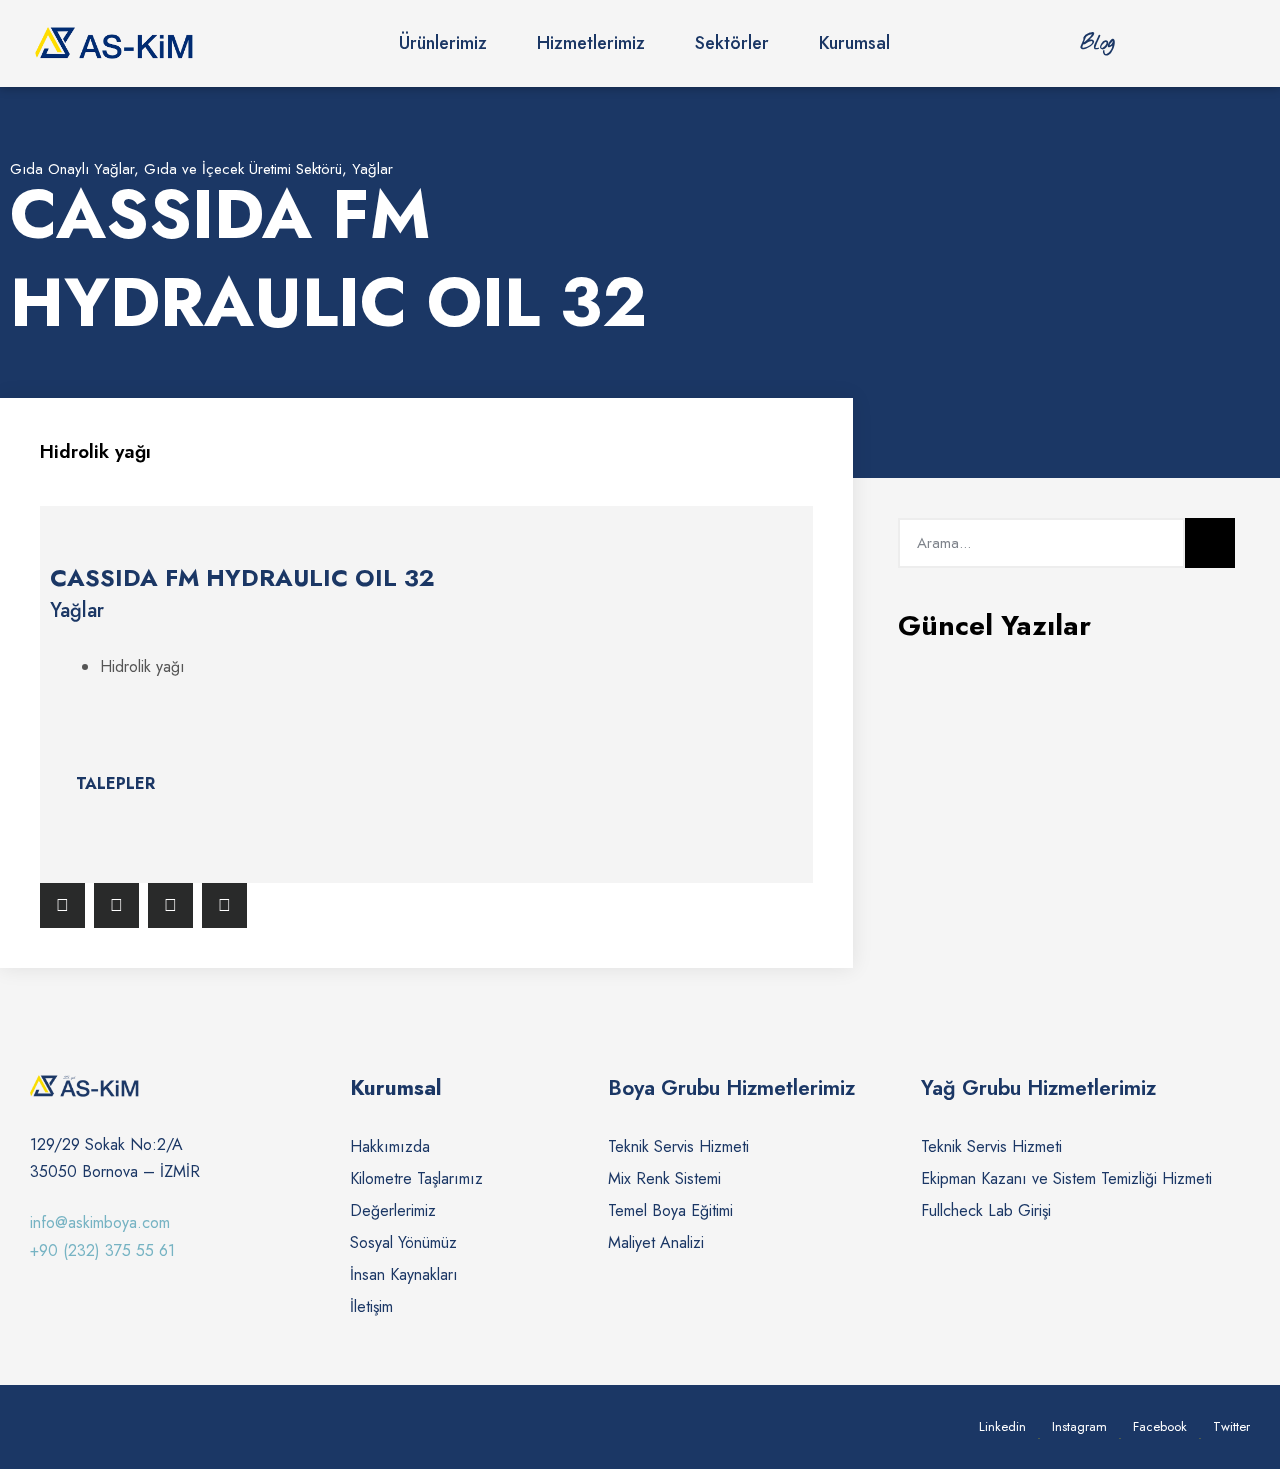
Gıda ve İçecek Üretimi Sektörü (243, 169)
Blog (1097, 43)
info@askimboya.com (100, 1222)
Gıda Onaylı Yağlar (72, 169)
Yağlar (372, 169)
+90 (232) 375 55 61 (102, 1250)
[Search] (1210, 543)
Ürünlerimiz (443, 43)
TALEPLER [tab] (115, 783)
